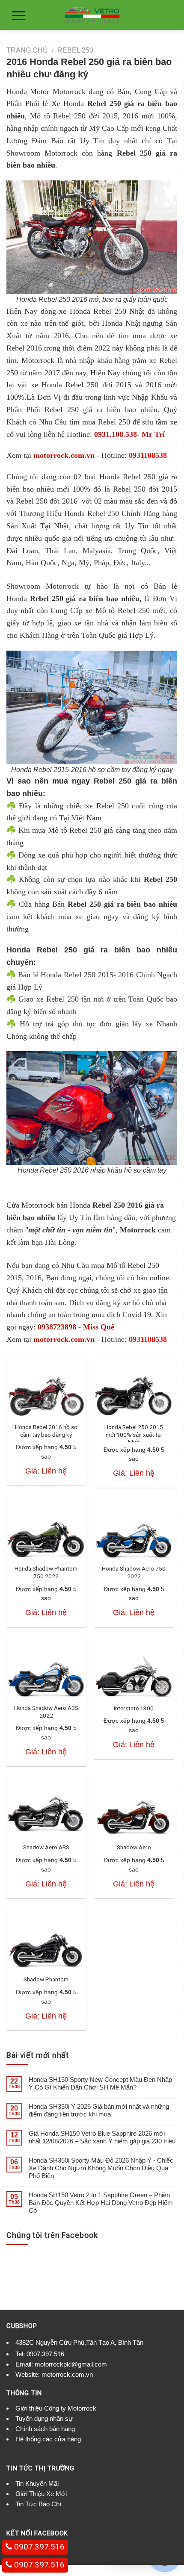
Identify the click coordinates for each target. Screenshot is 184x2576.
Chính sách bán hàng (45, 2429)
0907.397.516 (45, 2354)
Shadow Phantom (46, 1979)
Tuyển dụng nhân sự (44, 2418)
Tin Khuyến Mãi (37, 2483)
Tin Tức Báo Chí (38, 2504)
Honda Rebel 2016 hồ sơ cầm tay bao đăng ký (46, 1431)
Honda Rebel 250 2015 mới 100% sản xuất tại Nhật (134, 1434)
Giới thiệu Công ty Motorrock (56, 2408)
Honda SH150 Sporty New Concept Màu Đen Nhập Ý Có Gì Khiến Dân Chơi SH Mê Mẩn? (100, 2083)
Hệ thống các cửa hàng (48, 2439)
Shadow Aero (134, 1847)
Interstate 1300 (134, 1708)
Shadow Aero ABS (46, 1847)
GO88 (51, 2450)
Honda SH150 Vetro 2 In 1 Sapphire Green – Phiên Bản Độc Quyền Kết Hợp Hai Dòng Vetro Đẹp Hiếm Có (101, 2203)
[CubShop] (92, 15)
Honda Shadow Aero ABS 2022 (46, 1712)
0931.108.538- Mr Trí (129, 434)
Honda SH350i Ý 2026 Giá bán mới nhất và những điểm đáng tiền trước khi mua (99, 2110)
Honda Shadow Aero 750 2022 (134, 1572)
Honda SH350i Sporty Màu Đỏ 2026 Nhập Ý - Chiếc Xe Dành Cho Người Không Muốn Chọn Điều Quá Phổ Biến (101, 2168)
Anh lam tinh (24, 2450)
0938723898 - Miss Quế (76, 1327)
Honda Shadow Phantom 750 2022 (46, 1572)
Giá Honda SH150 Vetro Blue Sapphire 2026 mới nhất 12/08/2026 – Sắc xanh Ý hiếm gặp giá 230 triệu (102, 2137)
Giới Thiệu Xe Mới (41, 2494)
